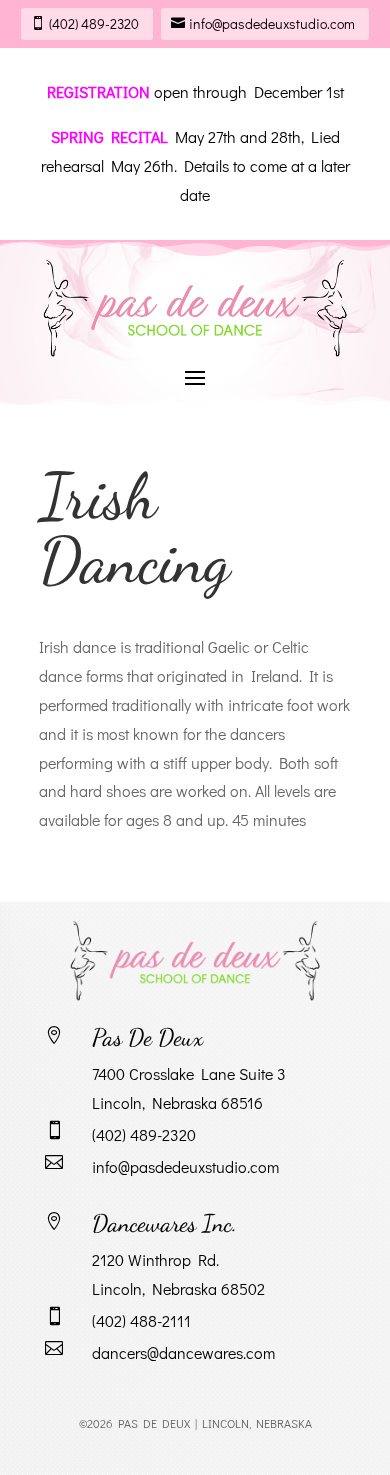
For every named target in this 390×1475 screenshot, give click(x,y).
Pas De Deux (147, 1037)
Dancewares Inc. (164, 1223)
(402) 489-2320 (94, 23)
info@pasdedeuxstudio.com (272, 23)
